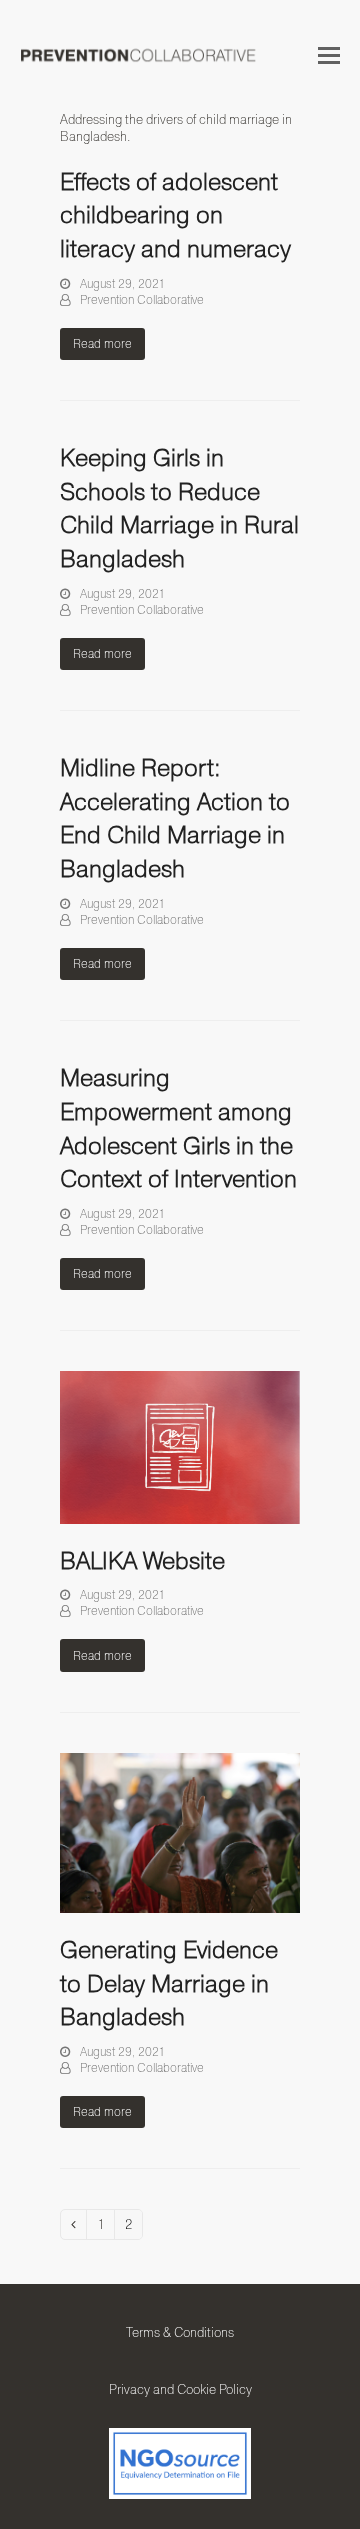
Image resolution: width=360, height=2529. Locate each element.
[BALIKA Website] (180, 1446)
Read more (102, 343)
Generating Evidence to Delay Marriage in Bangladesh (169, 1982)
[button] (329, 55)
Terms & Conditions (180, 2332)
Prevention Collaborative (142, 299)
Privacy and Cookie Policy (180, 2389)
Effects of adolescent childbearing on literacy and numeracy (175, 214)
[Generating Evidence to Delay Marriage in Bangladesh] (180, 1831)
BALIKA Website (142, 1560)
